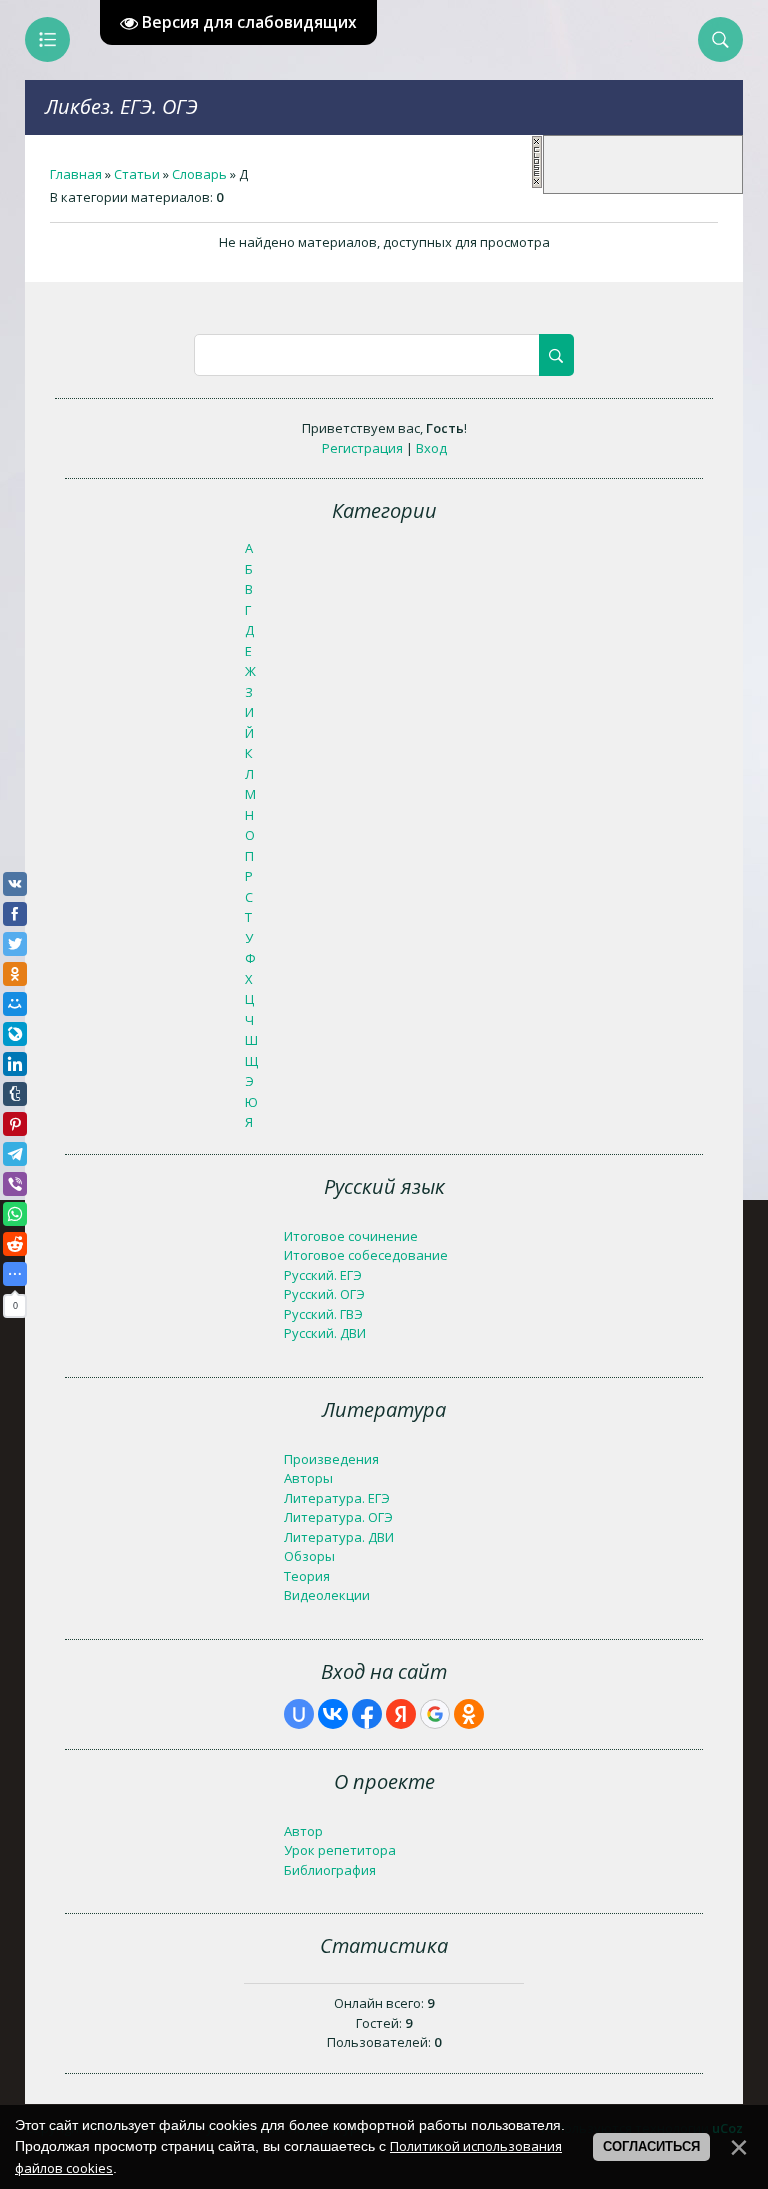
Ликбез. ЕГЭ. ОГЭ (121, 106)
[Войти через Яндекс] (401, 1714)
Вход (431, 448)
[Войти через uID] (299, 1714)
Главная (76, 174)
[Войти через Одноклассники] (469, 1714)
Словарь (199, 174)
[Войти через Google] (435, 1714)
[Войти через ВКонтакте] (333, 1714)
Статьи (137, 174)
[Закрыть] (537, 184)
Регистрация (362, 448)
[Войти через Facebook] (367, 1714)
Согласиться (651, 2146)
